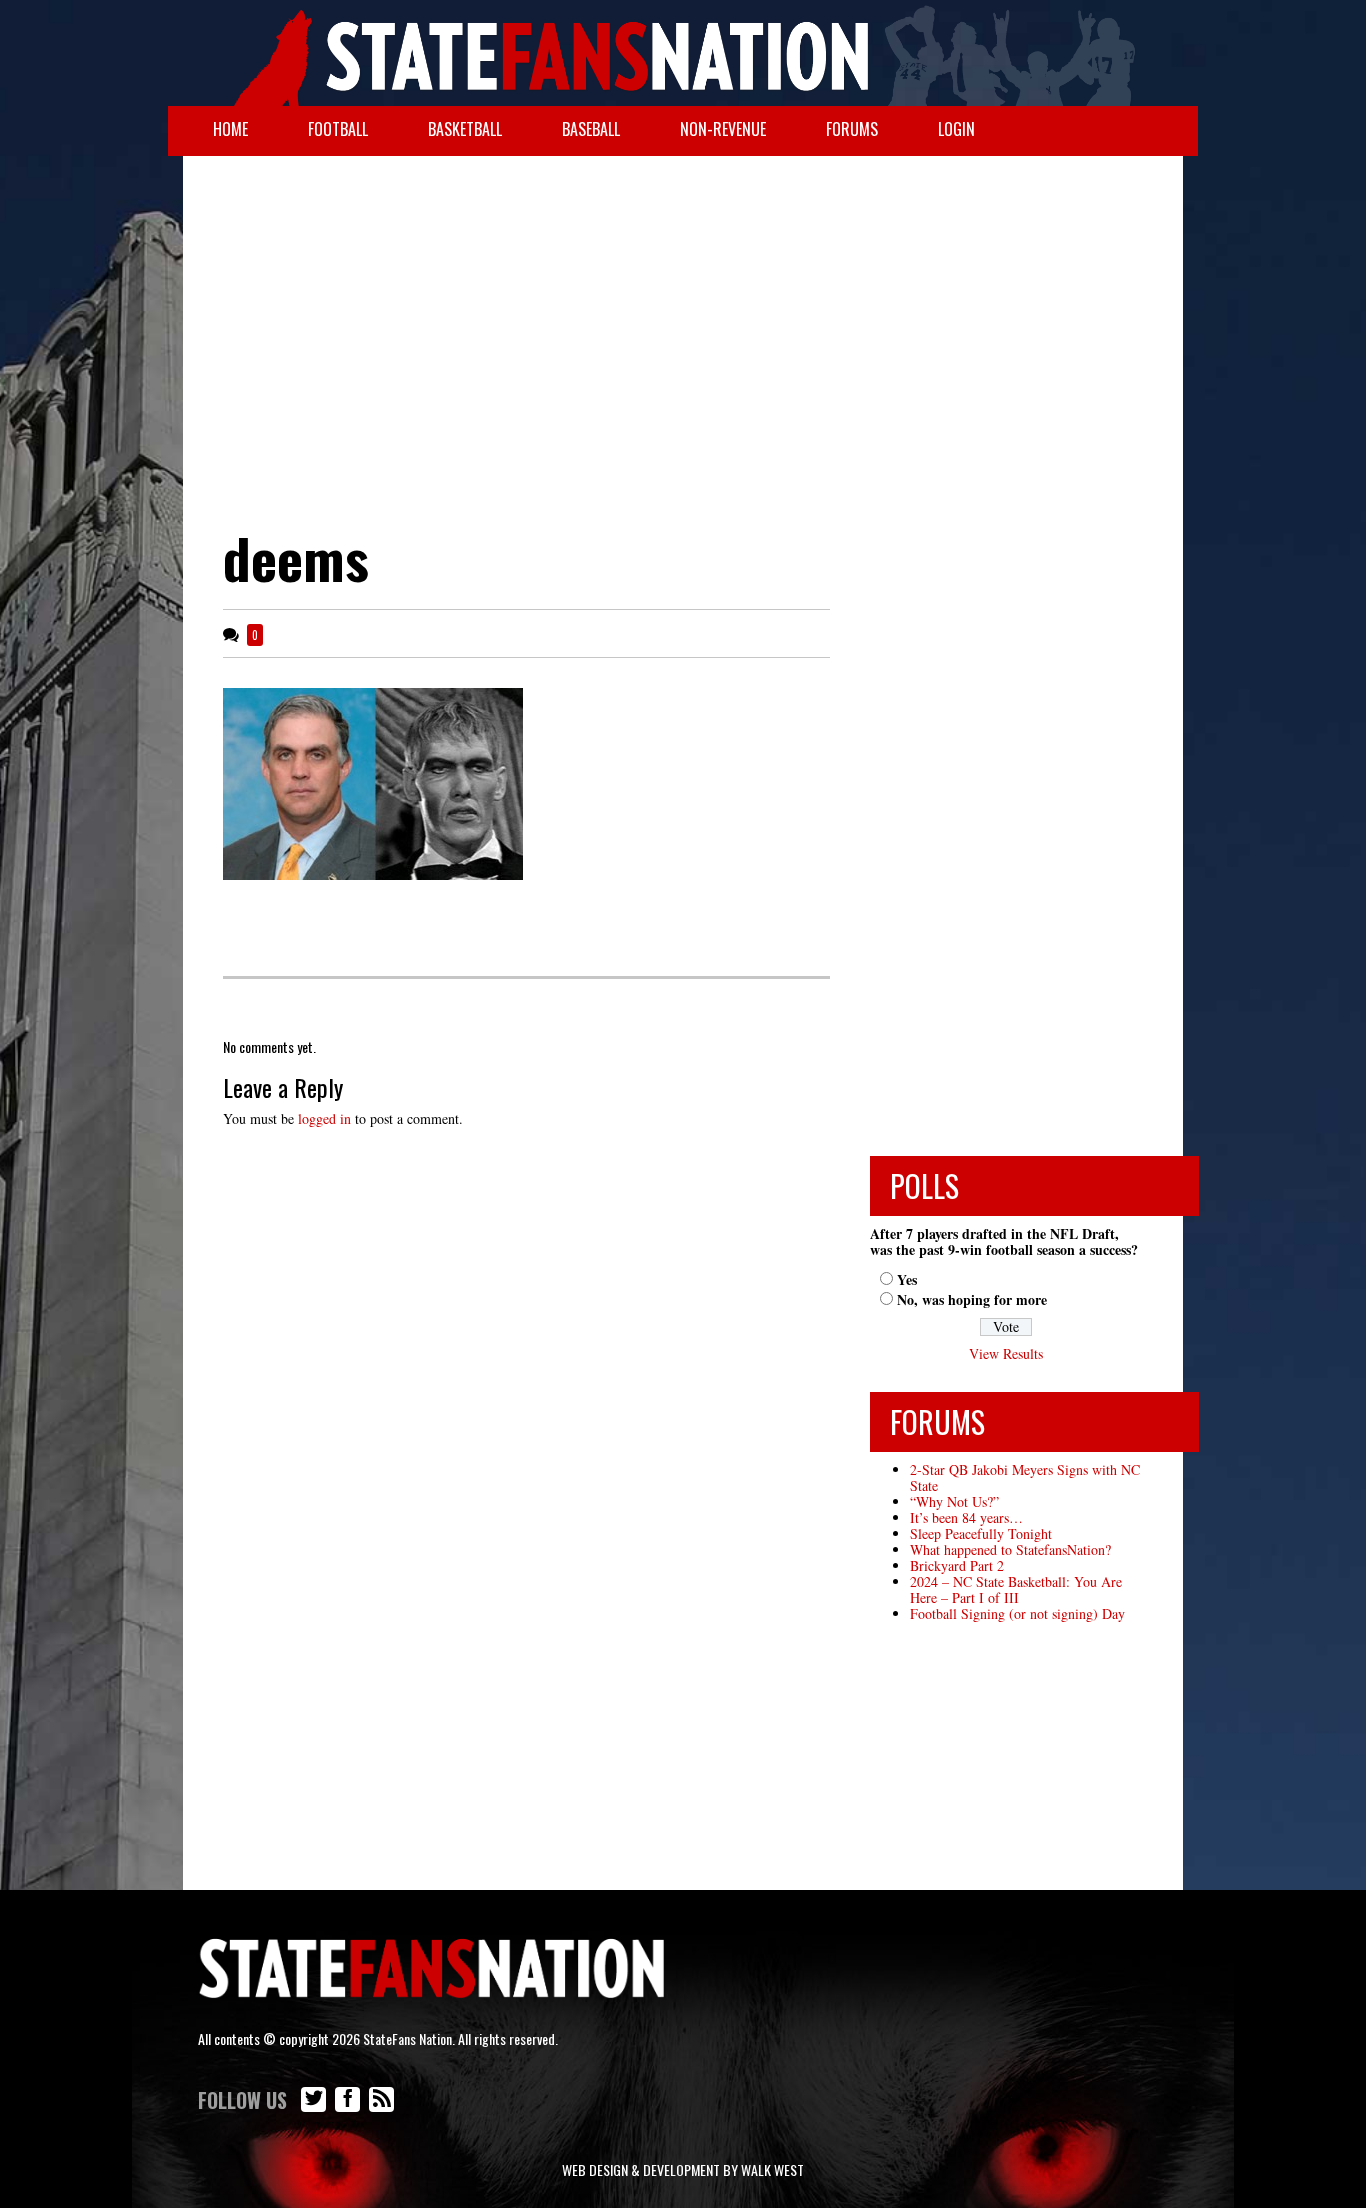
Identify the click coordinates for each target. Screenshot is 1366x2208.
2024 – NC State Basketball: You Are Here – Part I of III (1016, 1589)
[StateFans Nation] (683, 53)
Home (230, 129)
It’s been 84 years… (966, 1517)
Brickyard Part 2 (957, 1565)
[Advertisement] (683, 316)
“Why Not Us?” (954, 1501)
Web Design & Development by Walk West (683, 2169)
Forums (852, 129)
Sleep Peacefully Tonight (981, 1533)
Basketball (465, 129)
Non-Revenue (723, 129)
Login (956, 129)
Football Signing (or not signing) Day (1017, 1613)
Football (338, 129)
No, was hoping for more (972, 1299)
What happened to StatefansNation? (1010, 1549)
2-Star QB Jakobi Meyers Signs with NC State (1025, 1477)
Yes (907, 1279)
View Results (1006, 1353)
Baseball (591, 129)
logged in (324, 1118)
